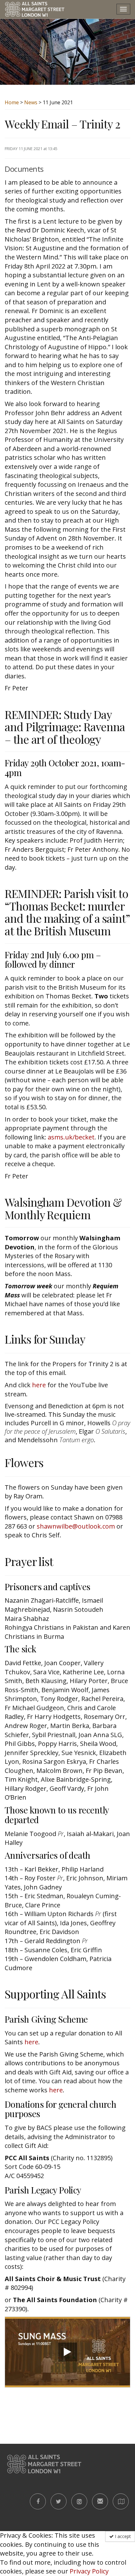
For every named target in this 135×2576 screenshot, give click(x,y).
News (31, 102)
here (39, 1385)
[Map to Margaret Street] (121, 2501)
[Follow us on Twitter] (59, 2501)
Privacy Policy (89, 2571)
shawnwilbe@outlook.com (76, 1526)
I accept (122, 2536)
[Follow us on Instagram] (79, 2501)
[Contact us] (100, 2501)
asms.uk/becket (71, 1137)
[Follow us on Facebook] (38, 2501)
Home (12, 102)
